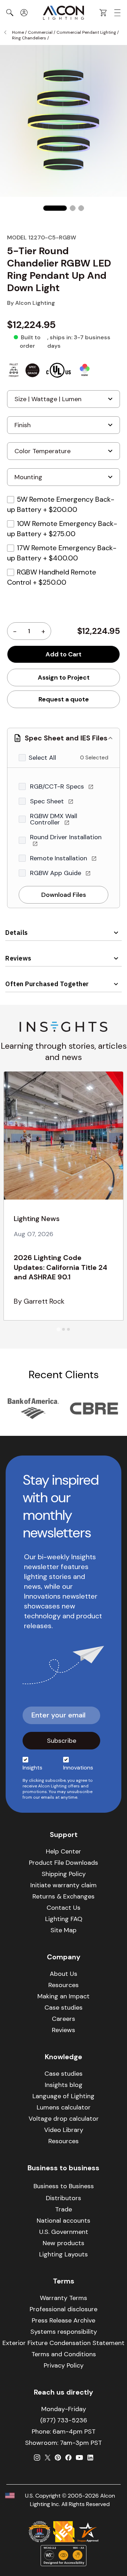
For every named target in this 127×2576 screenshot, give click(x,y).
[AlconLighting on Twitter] (48, 2458)
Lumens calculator (64, 2107)
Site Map (64, 1930)
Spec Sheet (48, 801)
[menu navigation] (117, 13)
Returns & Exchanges (64, 1896)
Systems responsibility (64, 2332)
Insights (32, 1768)
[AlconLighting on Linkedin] (90, 2458)
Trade (64, 2209)
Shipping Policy (64, 1874)
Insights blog (64, 2085)
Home (18, 32)
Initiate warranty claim (64, 1885)
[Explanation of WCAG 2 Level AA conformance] (64, 2556)
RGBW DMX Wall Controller (54, 819)
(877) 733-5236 (64, 2420)
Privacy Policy (64, 2365)
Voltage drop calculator (64, 2119)
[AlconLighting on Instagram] (37, 2458)
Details (17, 933)
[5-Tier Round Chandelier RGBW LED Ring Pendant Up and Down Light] (55, 208)
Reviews (18, 958)
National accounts (64, 2221)
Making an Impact (64, 1996)
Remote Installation (59, 858)
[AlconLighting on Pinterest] (58, 2458)
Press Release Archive (64, 2320)
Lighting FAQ (64, 1919)
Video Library (64, 2130)
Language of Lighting (64, 2096)
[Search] (10, 13)
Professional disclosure (64, 2309)
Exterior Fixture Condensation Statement (64, 2343)
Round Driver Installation (66, 837)
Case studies (64, 2008)
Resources (64, 1985)
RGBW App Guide (56, 873)
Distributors (64, 2198)
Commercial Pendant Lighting (86, 32)
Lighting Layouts (64, 2254)
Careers (64, 2019)
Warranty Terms (64, 2298)
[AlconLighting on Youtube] (79, 2458)
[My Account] (24, 13)
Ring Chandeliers (29, 38)
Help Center (64, 1851)
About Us (64, 1974)
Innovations (78, 1768)
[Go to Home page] (64, 13)
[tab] (58, 1329)
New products (64, 2243)
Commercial (40, 32)
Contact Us (64, 1908)
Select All (42, 758)
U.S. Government (64, 2232)
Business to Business (64, 2186)
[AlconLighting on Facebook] (68, 2458)
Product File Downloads (64, 1863)
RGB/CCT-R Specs (58, 786)
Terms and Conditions (64, 2354)
